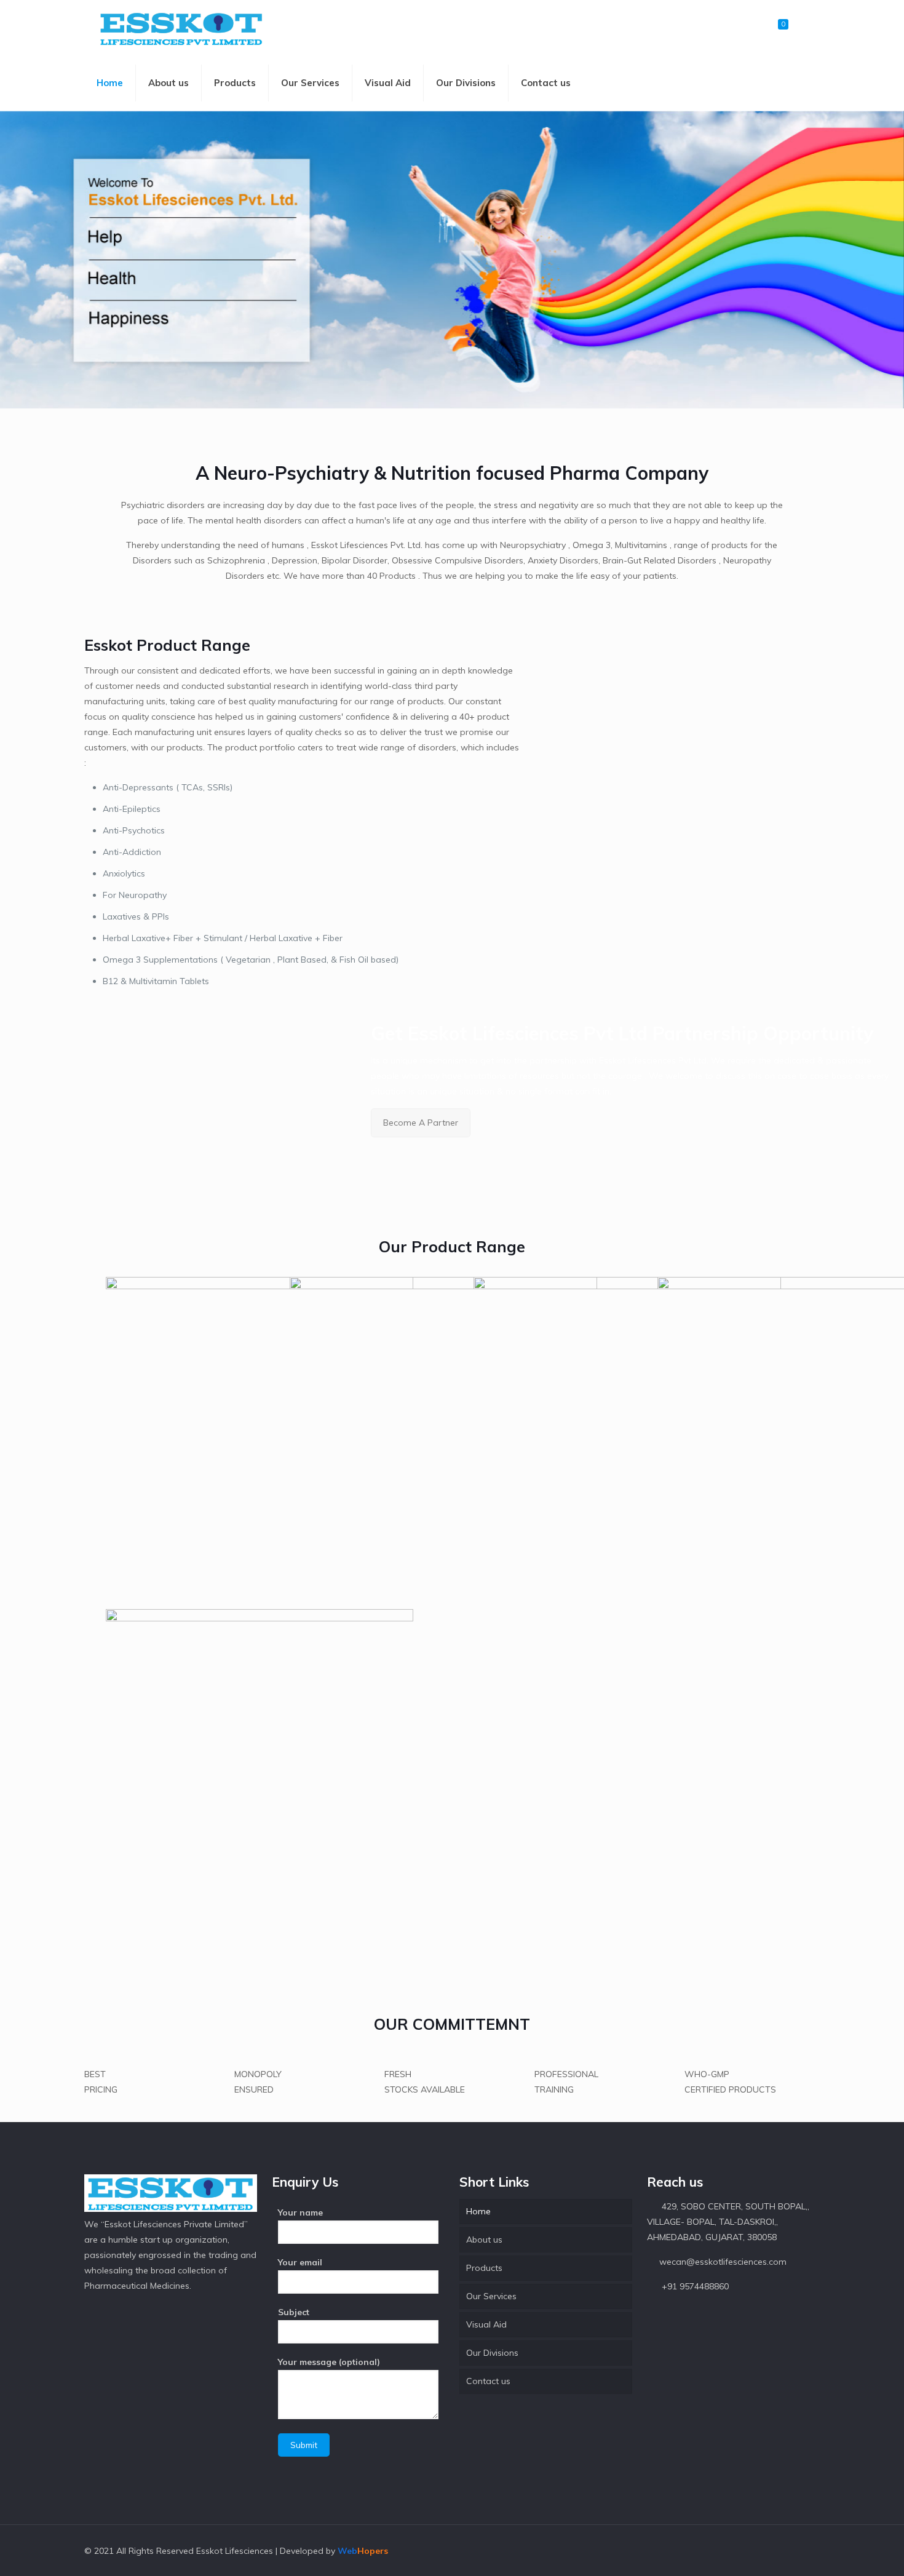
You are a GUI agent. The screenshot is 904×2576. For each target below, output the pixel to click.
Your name (300, 2212)
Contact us (488, 2381)
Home (478, 2211)
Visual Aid (486, 2324)
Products (484, 2268)
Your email (300, 2262)
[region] (452, 260)
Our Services (491, 2296)
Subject (294, 2312)
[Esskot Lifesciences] (181, 28)
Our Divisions (492, 2353)
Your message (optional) (329, 2362)
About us (484, 2240)
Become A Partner (421, 1123)
